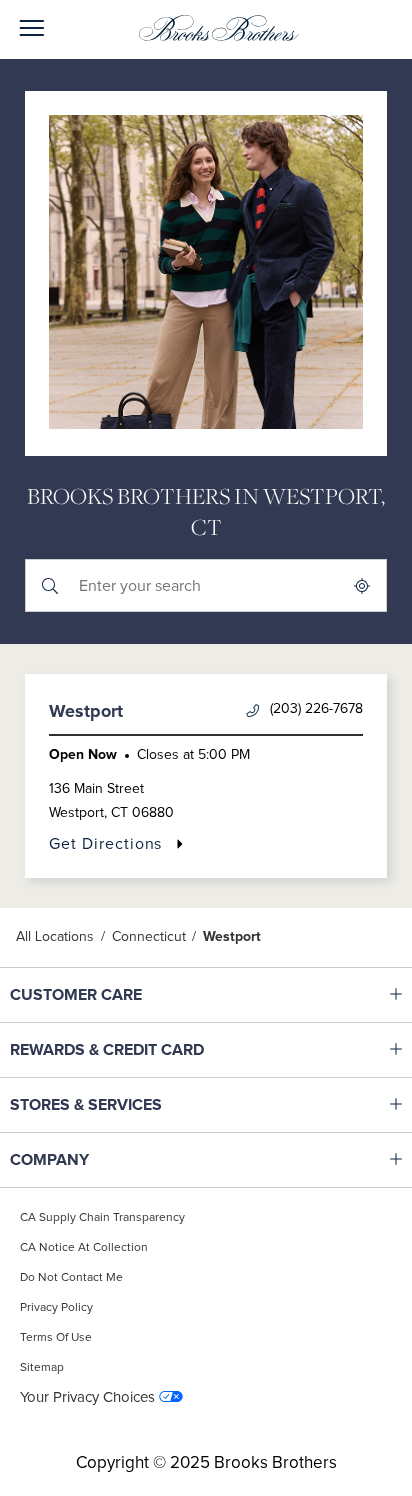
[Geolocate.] (362, 585)
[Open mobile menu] (31, 29)
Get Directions (116, 843)
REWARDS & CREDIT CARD (135, 1050)
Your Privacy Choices (87, 1397)
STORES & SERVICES (135, 1105)
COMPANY (135, 1160)
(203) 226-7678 (316, 709)
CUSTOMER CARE (135, 995)
